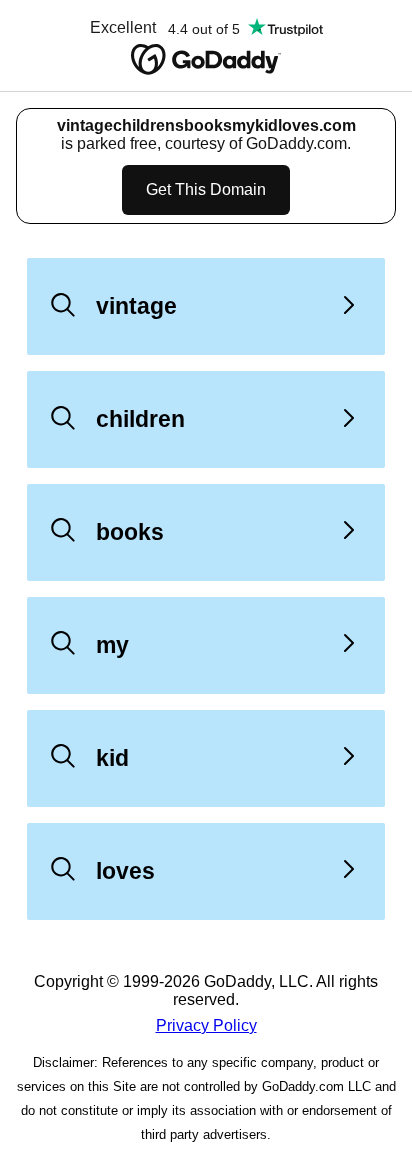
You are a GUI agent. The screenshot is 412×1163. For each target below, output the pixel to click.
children (140, 419)
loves (125, 871)
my (112, 645)
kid (112, 758)
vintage (136, 306)
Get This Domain (206, 189)
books (130, 532)
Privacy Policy (206, 1025)
